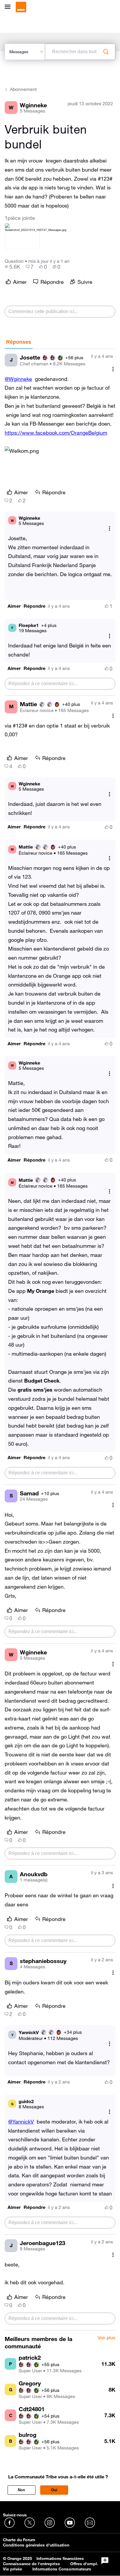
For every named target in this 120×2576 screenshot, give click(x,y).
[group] (12, 267)
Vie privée (13, 2569)
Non (21, 2490)
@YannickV (21, 2121)
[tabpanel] (60, 1340)
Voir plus (106, 2338)
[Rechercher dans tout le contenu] (106, 52)
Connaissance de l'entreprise (31, 2564)
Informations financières (60, 2558)
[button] (14, 606)
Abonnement (23, 89)
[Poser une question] (105, 2561)
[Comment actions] (113, 369)
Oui (54, 2490)
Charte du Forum (19, 2540)
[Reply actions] (110, 529)
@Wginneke (18, 379)
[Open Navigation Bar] (9, 7)
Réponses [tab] (19, 342)
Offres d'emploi (85, 2564)
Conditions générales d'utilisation (36, 2545)
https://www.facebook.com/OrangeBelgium (56, 433)
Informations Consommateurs (62, 2569)
